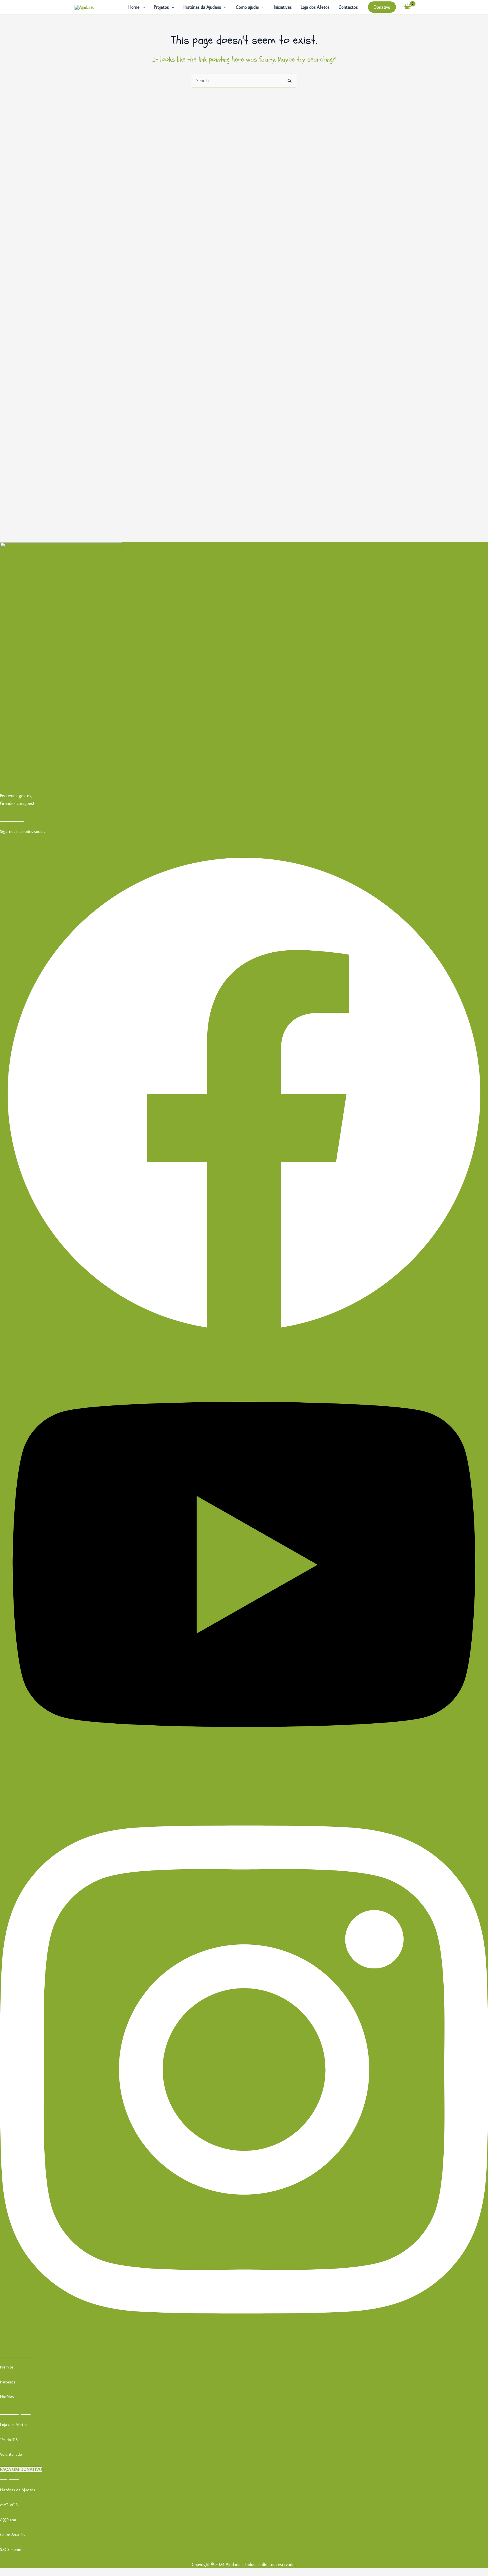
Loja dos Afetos (315, 7)
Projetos (161, 7)
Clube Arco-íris (13, 2534)
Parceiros (8, 2382)
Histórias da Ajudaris (202, 7)
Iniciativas (283, 7)
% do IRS (10, 2439)
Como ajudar (248, 7)
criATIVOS (9, 2505)
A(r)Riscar (8, 2520)
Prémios (7, 2367)
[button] (142, 7)
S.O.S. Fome (11, 2549)
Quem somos (16, 2354)
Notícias (7, 2397)
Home (134, 7)
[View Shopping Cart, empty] (408, 7)
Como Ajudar (15, 2412)
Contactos (348, 7)
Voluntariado (11, 2454)
